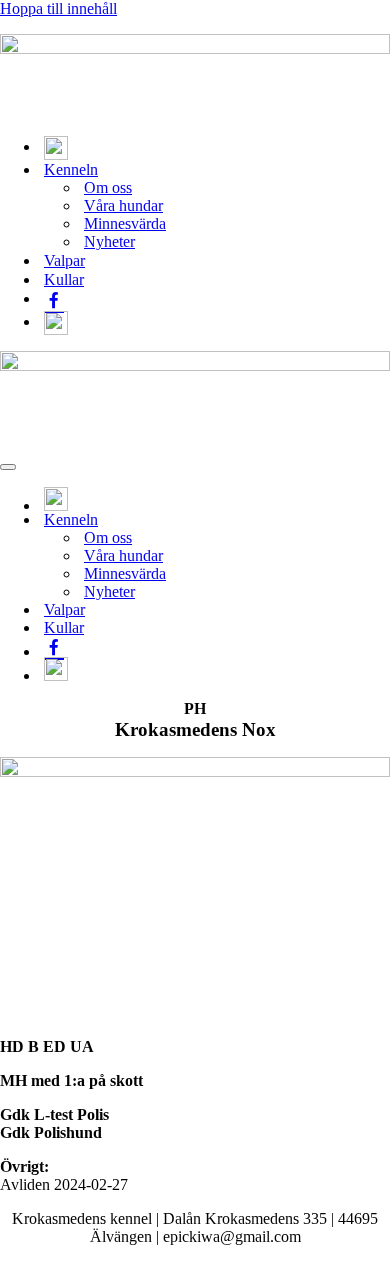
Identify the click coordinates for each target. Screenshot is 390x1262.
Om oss (108, 187)
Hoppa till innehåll (58, 8)
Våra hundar (123, 205)
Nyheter (109, 241)
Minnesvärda (125, 223)
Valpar (64, 260)
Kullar (64, 279)
